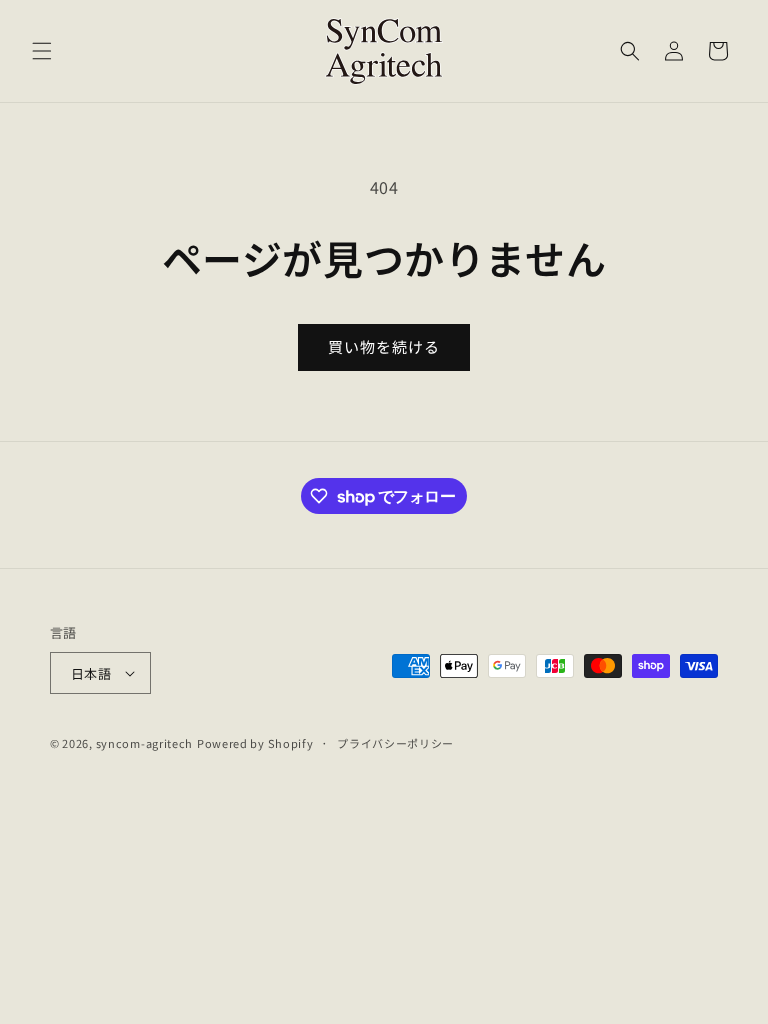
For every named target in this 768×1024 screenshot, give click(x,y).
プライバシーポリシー (395, 743)
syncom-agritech (145, 743)
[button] (42, 51)
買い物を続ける (384, 346)
